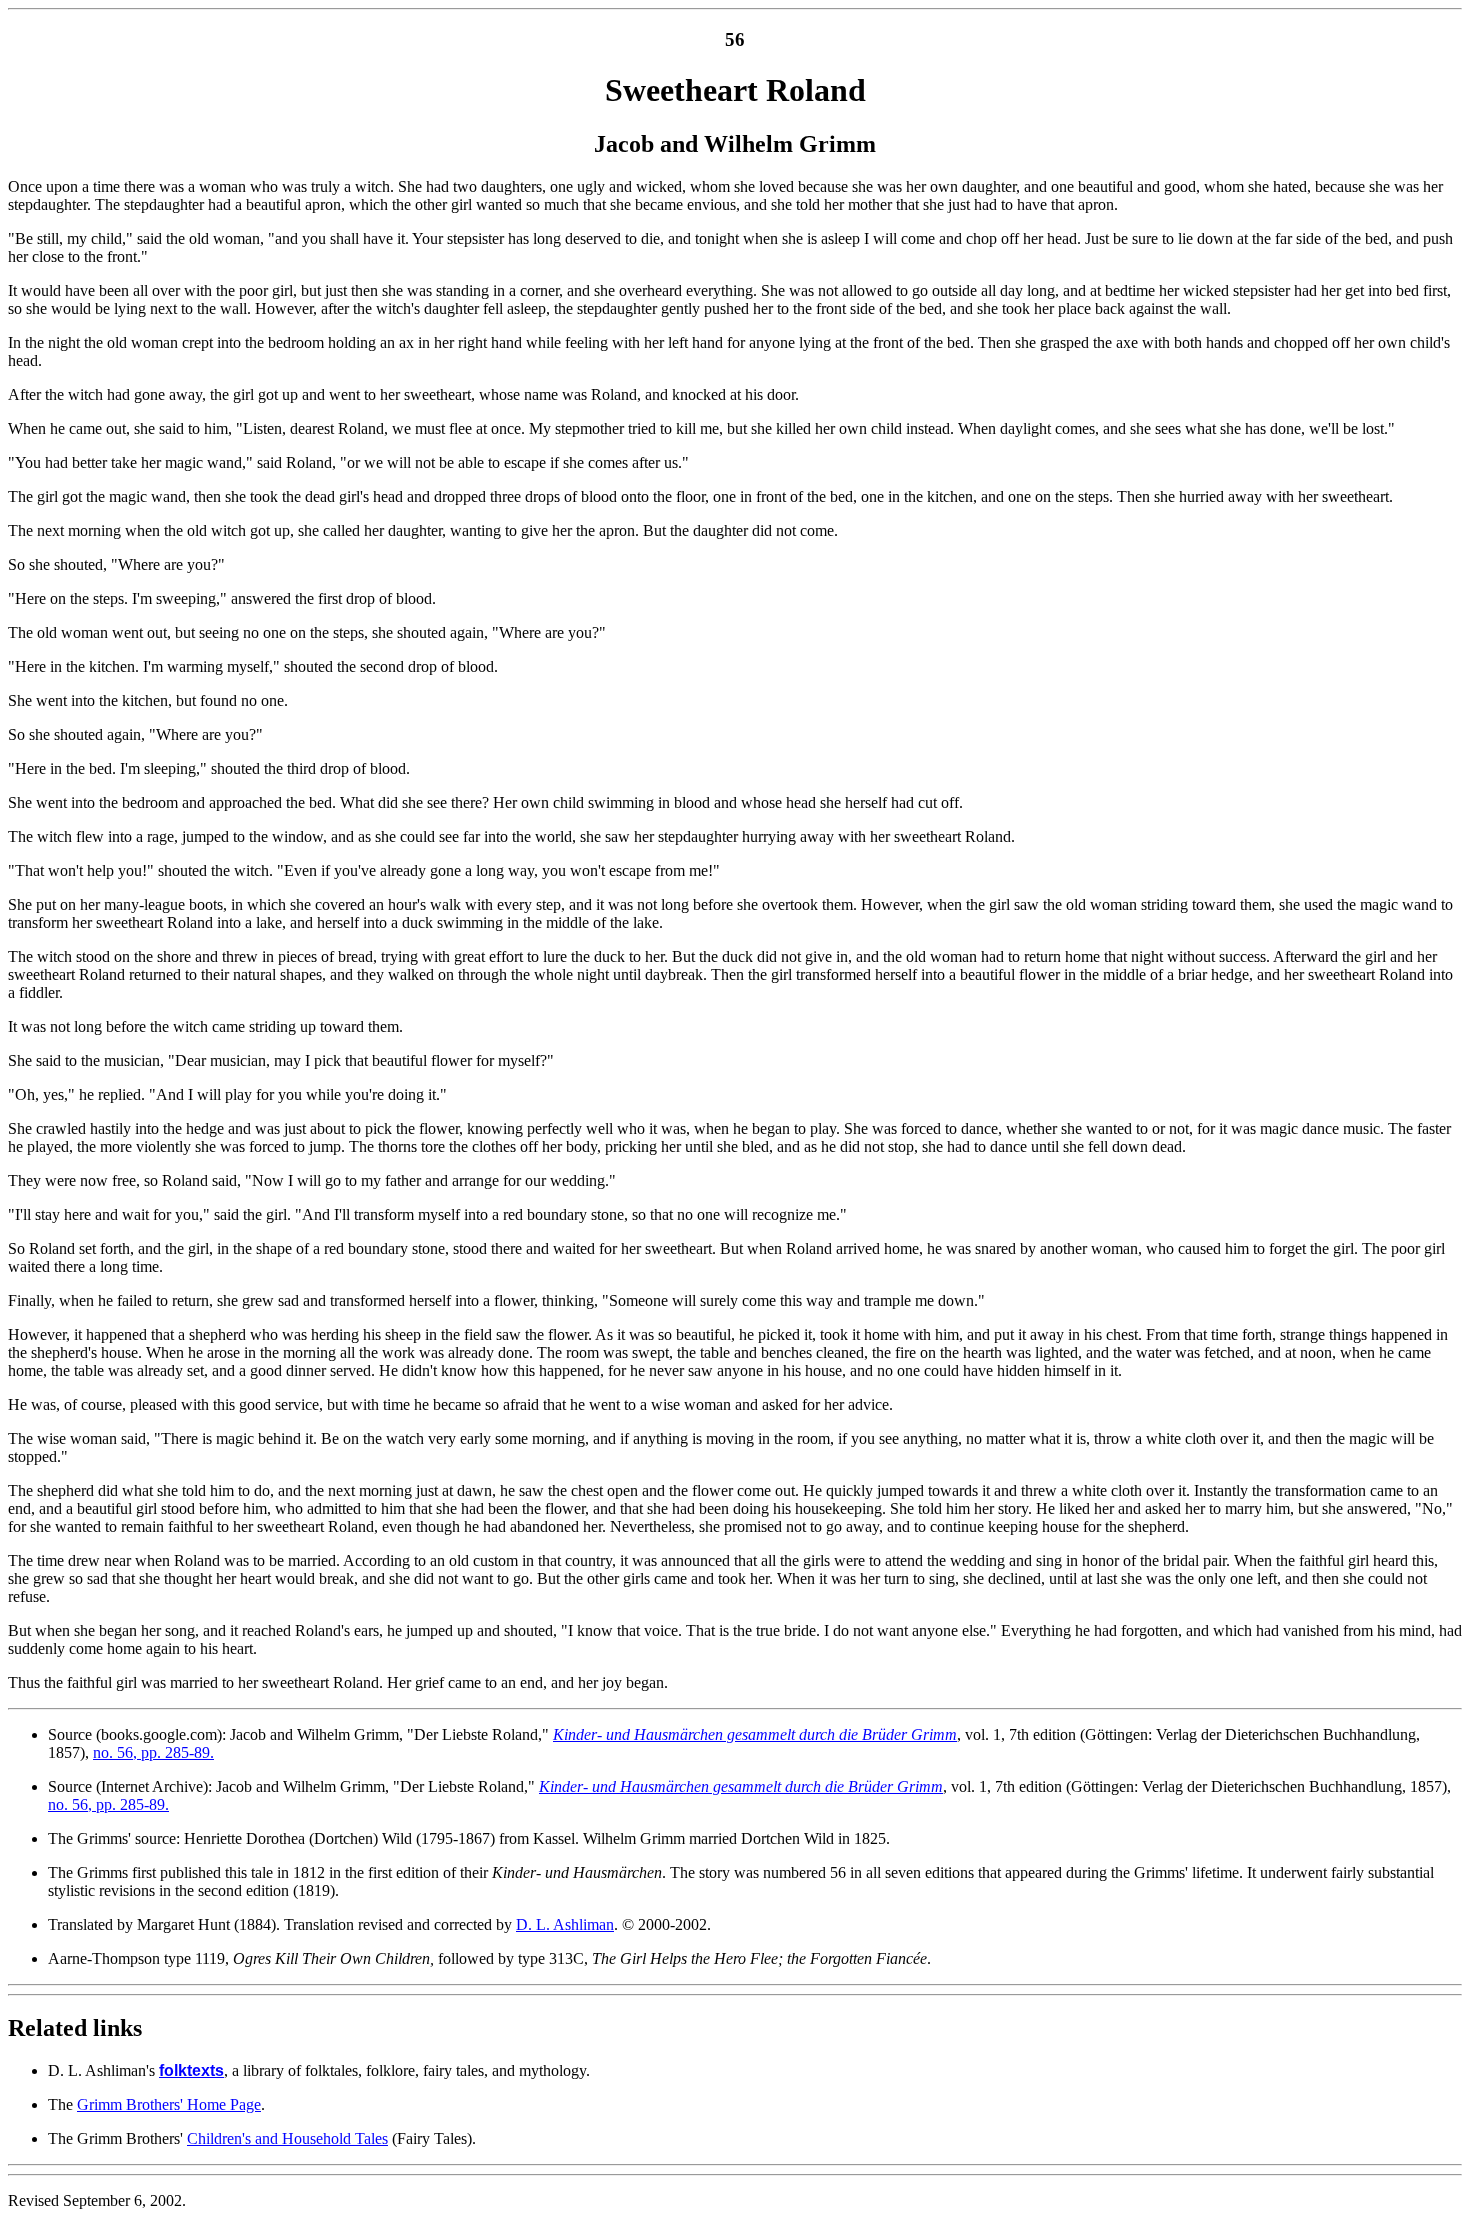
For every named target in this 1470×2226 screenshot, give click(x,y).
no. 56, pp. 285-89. (153, 1752)
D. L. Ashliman (565, 1924)
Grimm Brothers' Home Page (169, 2104)
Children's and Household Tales (287, 2138)
